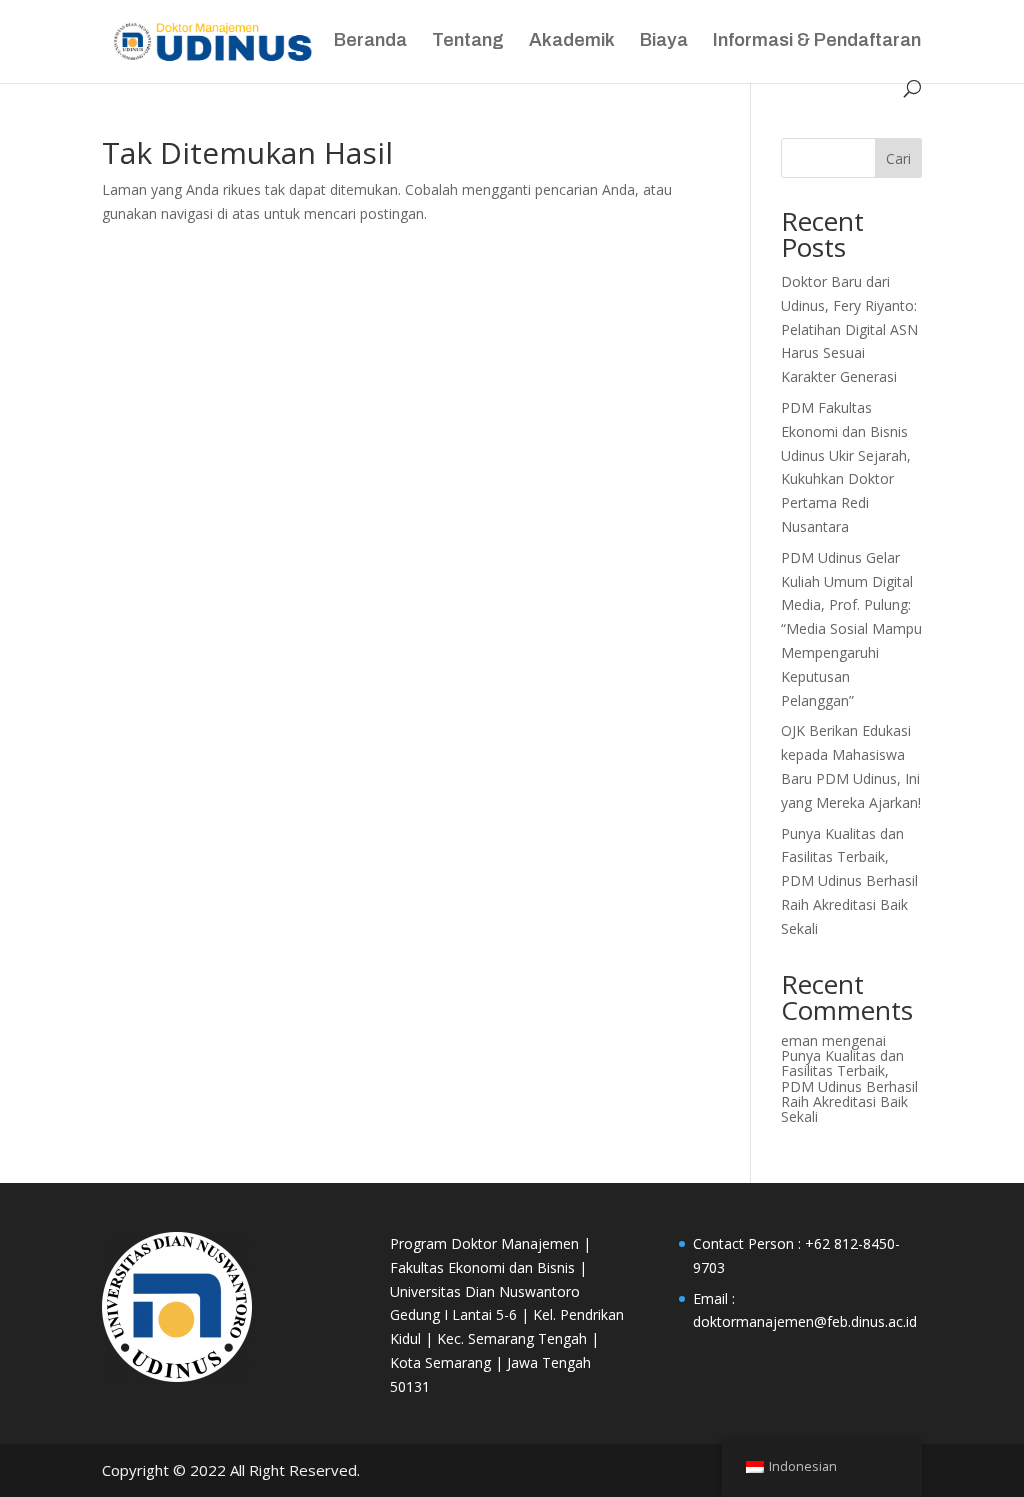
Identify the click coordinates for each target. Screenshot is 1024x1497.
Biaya (664, 41)
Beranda (370, 41)
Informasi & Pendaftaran (817, 41)
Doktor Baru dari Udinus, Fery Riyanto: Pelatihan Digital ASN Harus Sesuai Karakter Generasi (849, 329)
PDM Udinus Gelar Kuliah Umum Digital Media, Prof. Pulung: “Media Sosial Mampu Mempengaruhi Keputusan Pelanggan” (851, 629)
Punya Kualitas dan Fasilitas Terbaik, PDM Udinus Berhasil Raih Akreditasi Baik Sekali (849, 881)
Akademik (572, 41)
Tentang (468, 41)
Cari (898, 158)
